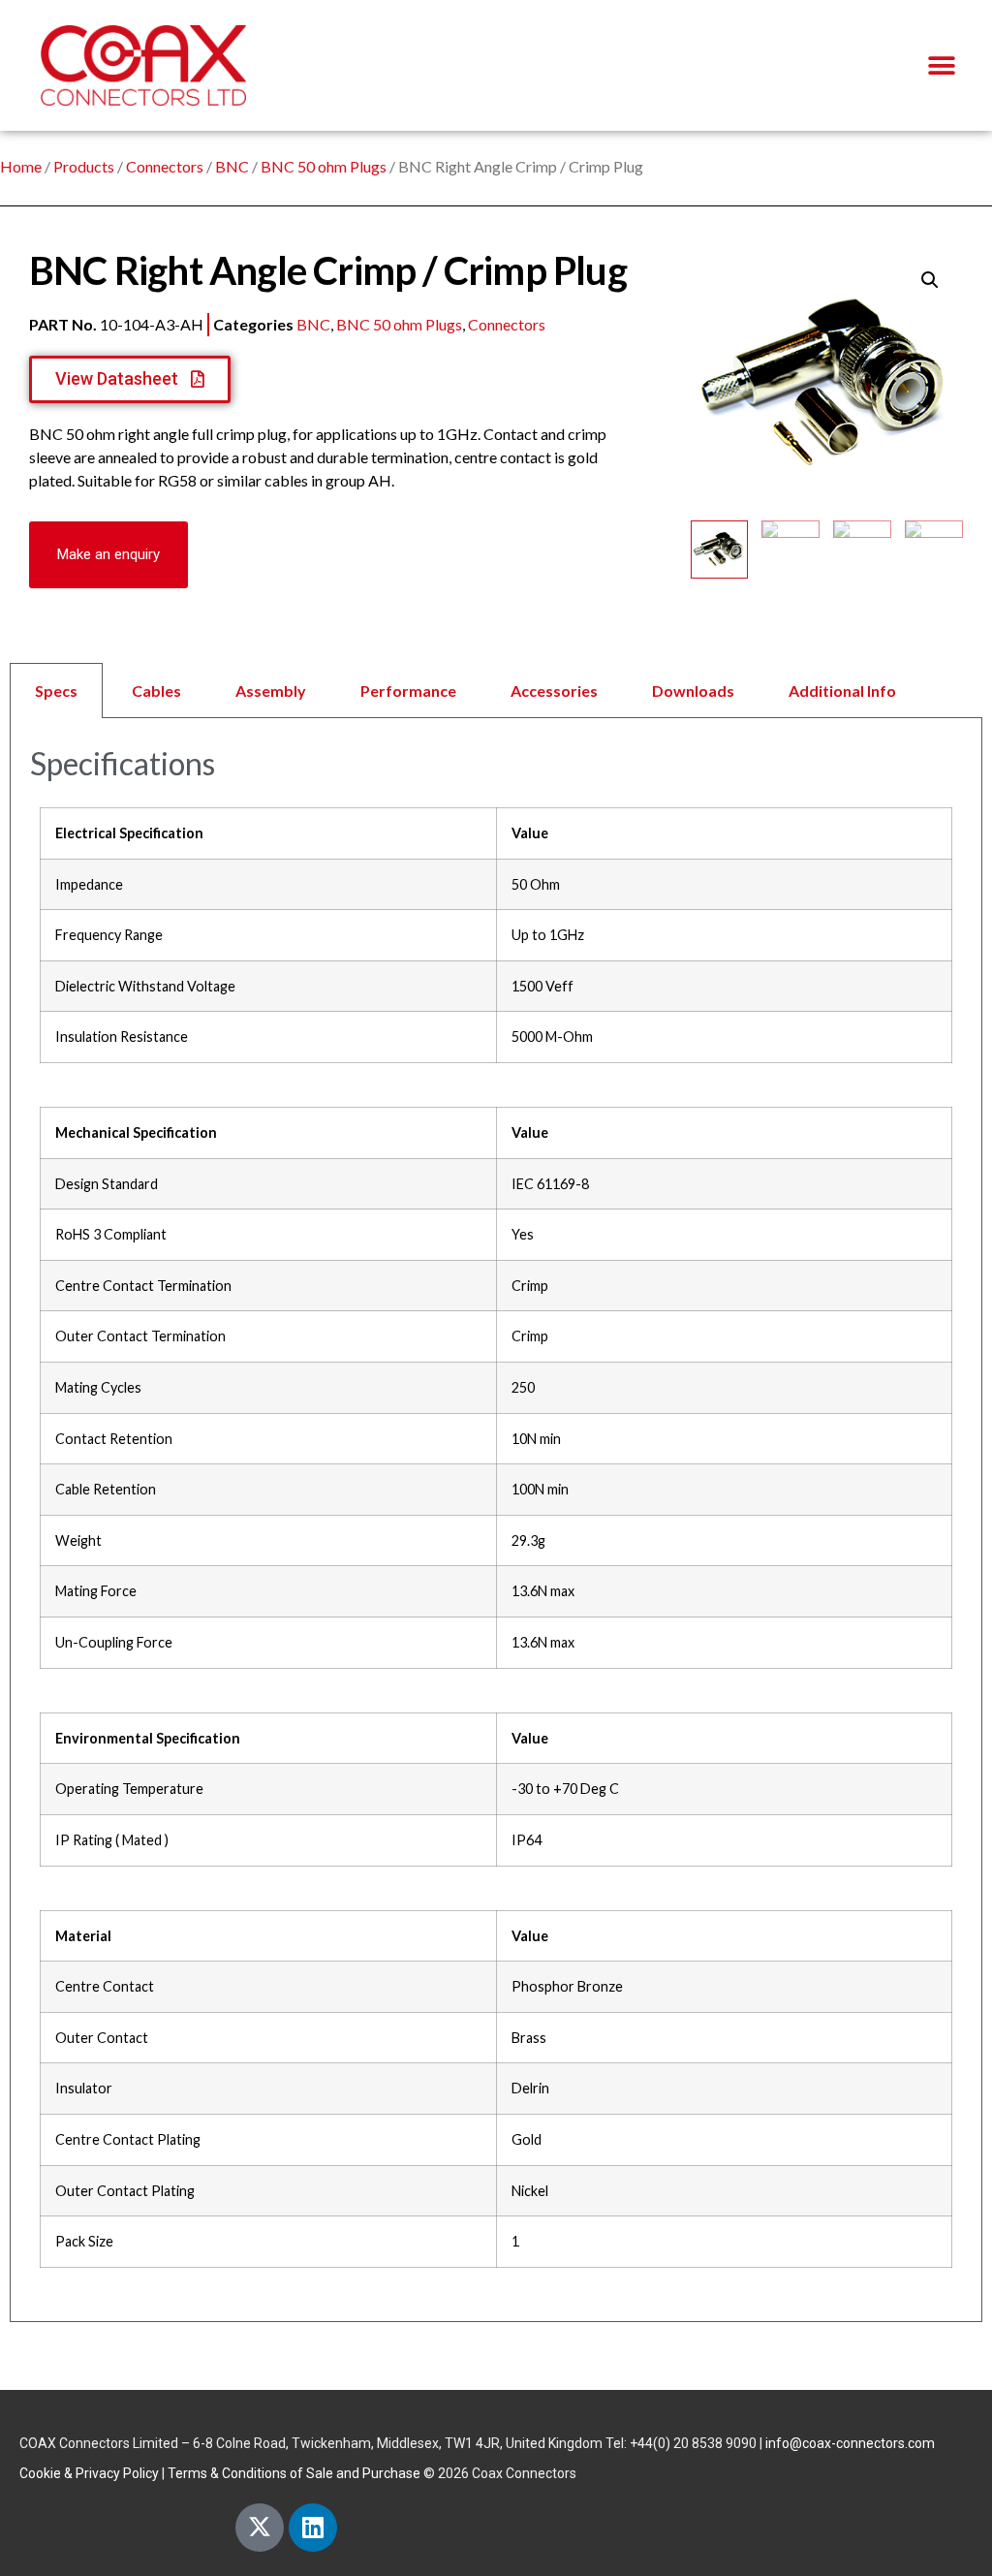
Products (84, 166)
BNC (232, 166)
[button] (941, 65)
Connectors (165, 166)
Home (21, 166)
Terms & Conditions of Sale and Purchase (294, 2473)
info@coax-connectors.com (850, 2443)
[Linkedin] (313, 2528)
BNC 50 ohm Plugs (324, 166)
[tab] (496, 691)
